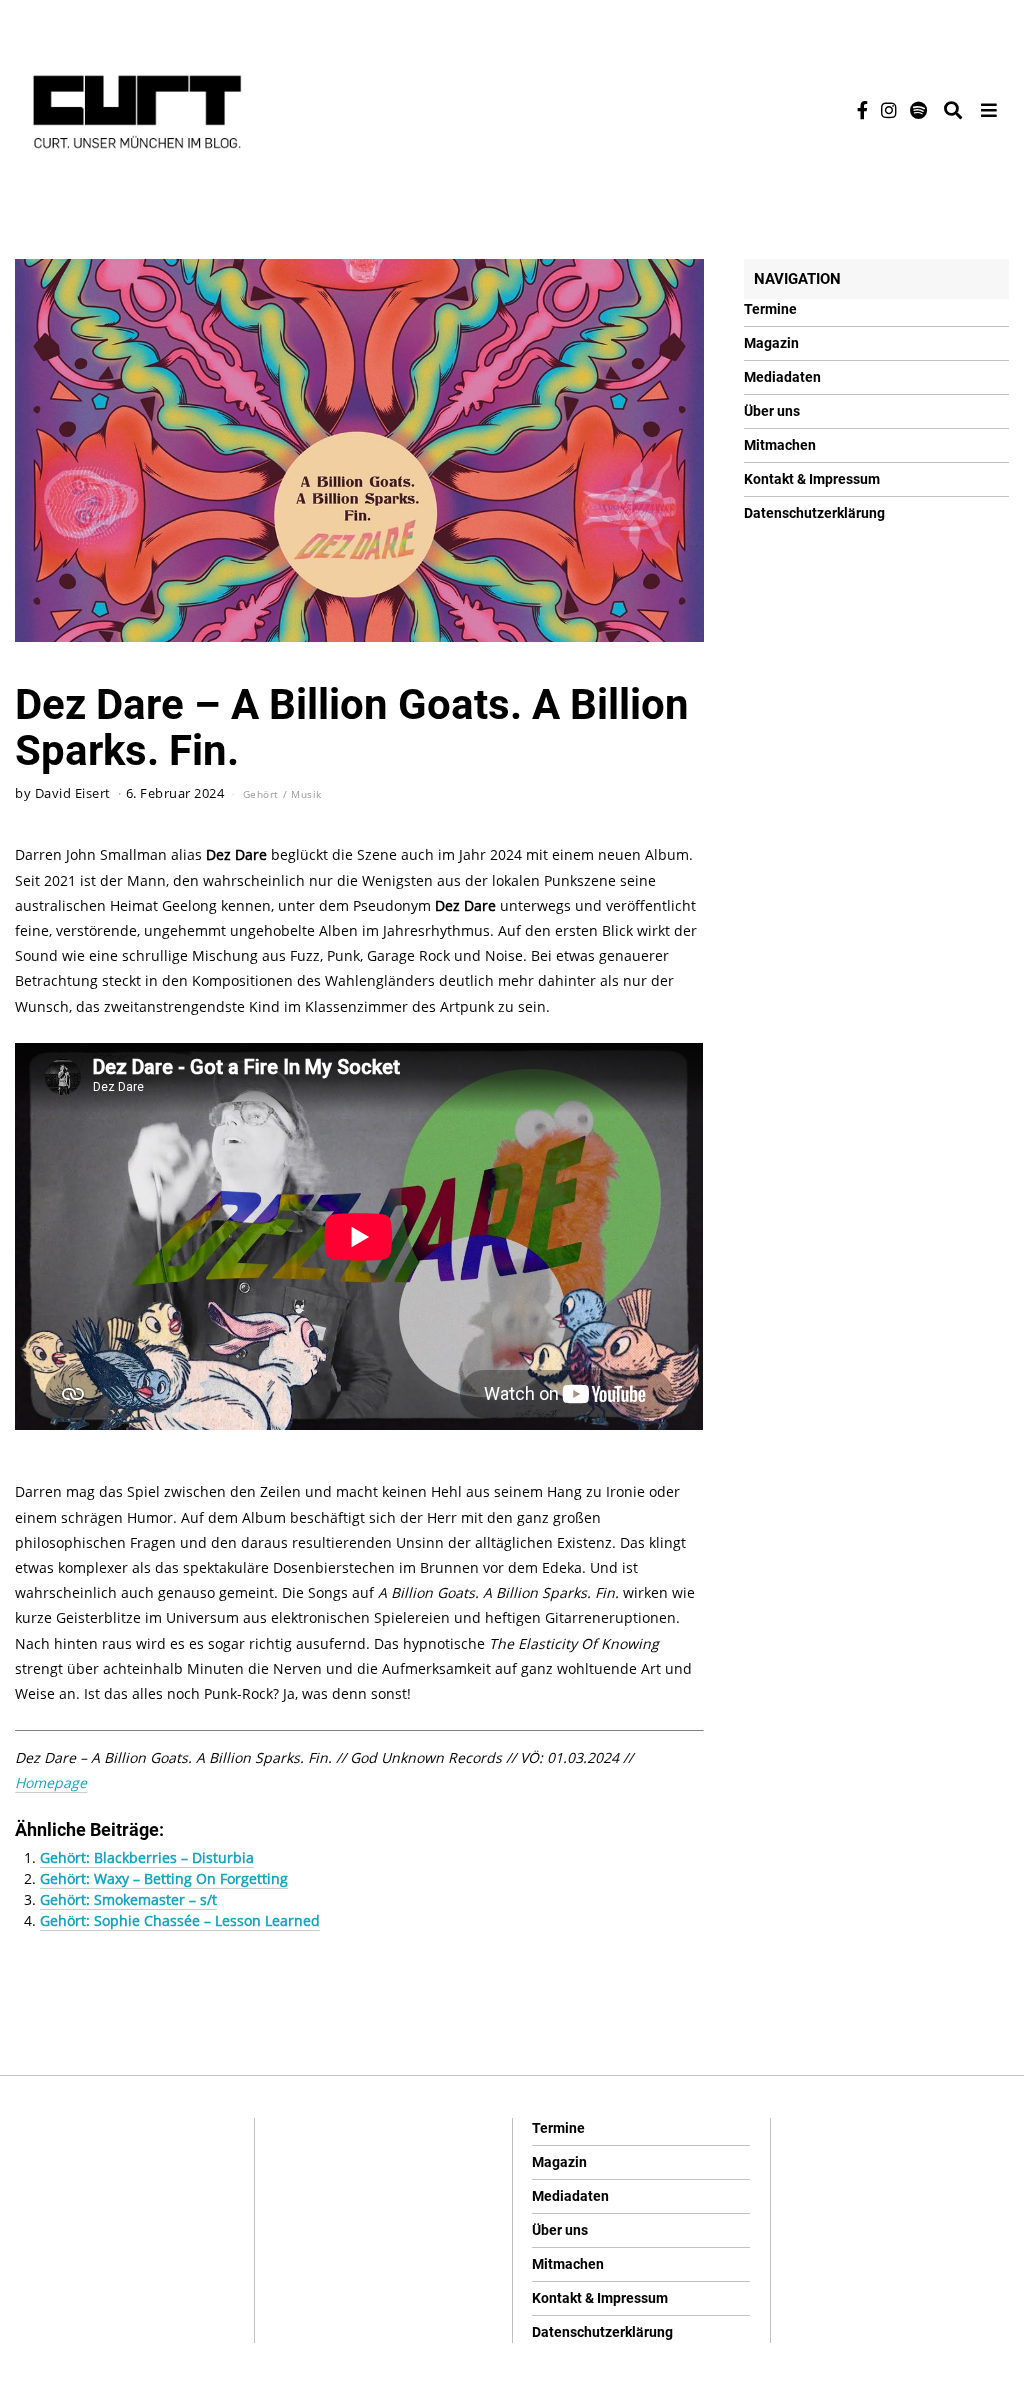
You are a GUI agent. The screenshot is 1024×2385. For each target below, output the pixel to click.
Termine (770, 309)
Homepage (51, 1782)
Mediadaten (782, 377)
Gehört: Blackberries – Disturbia (147, 1857)
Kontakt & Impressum (812, 479)
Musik (306, 794)
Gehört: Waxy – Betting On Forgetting (164, 1878)
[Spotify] (918, 110)
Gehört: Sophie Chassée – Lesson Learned (180, 1920)
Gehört (261, 794)
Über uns (772, 411)
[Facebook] (862, 110)
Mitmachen (780, 445)
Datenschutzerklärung (814, 513)
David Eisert (73, 793)
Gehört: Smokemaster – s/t (128, 1899)
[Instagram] (889, 110)
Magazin (771, 343)
